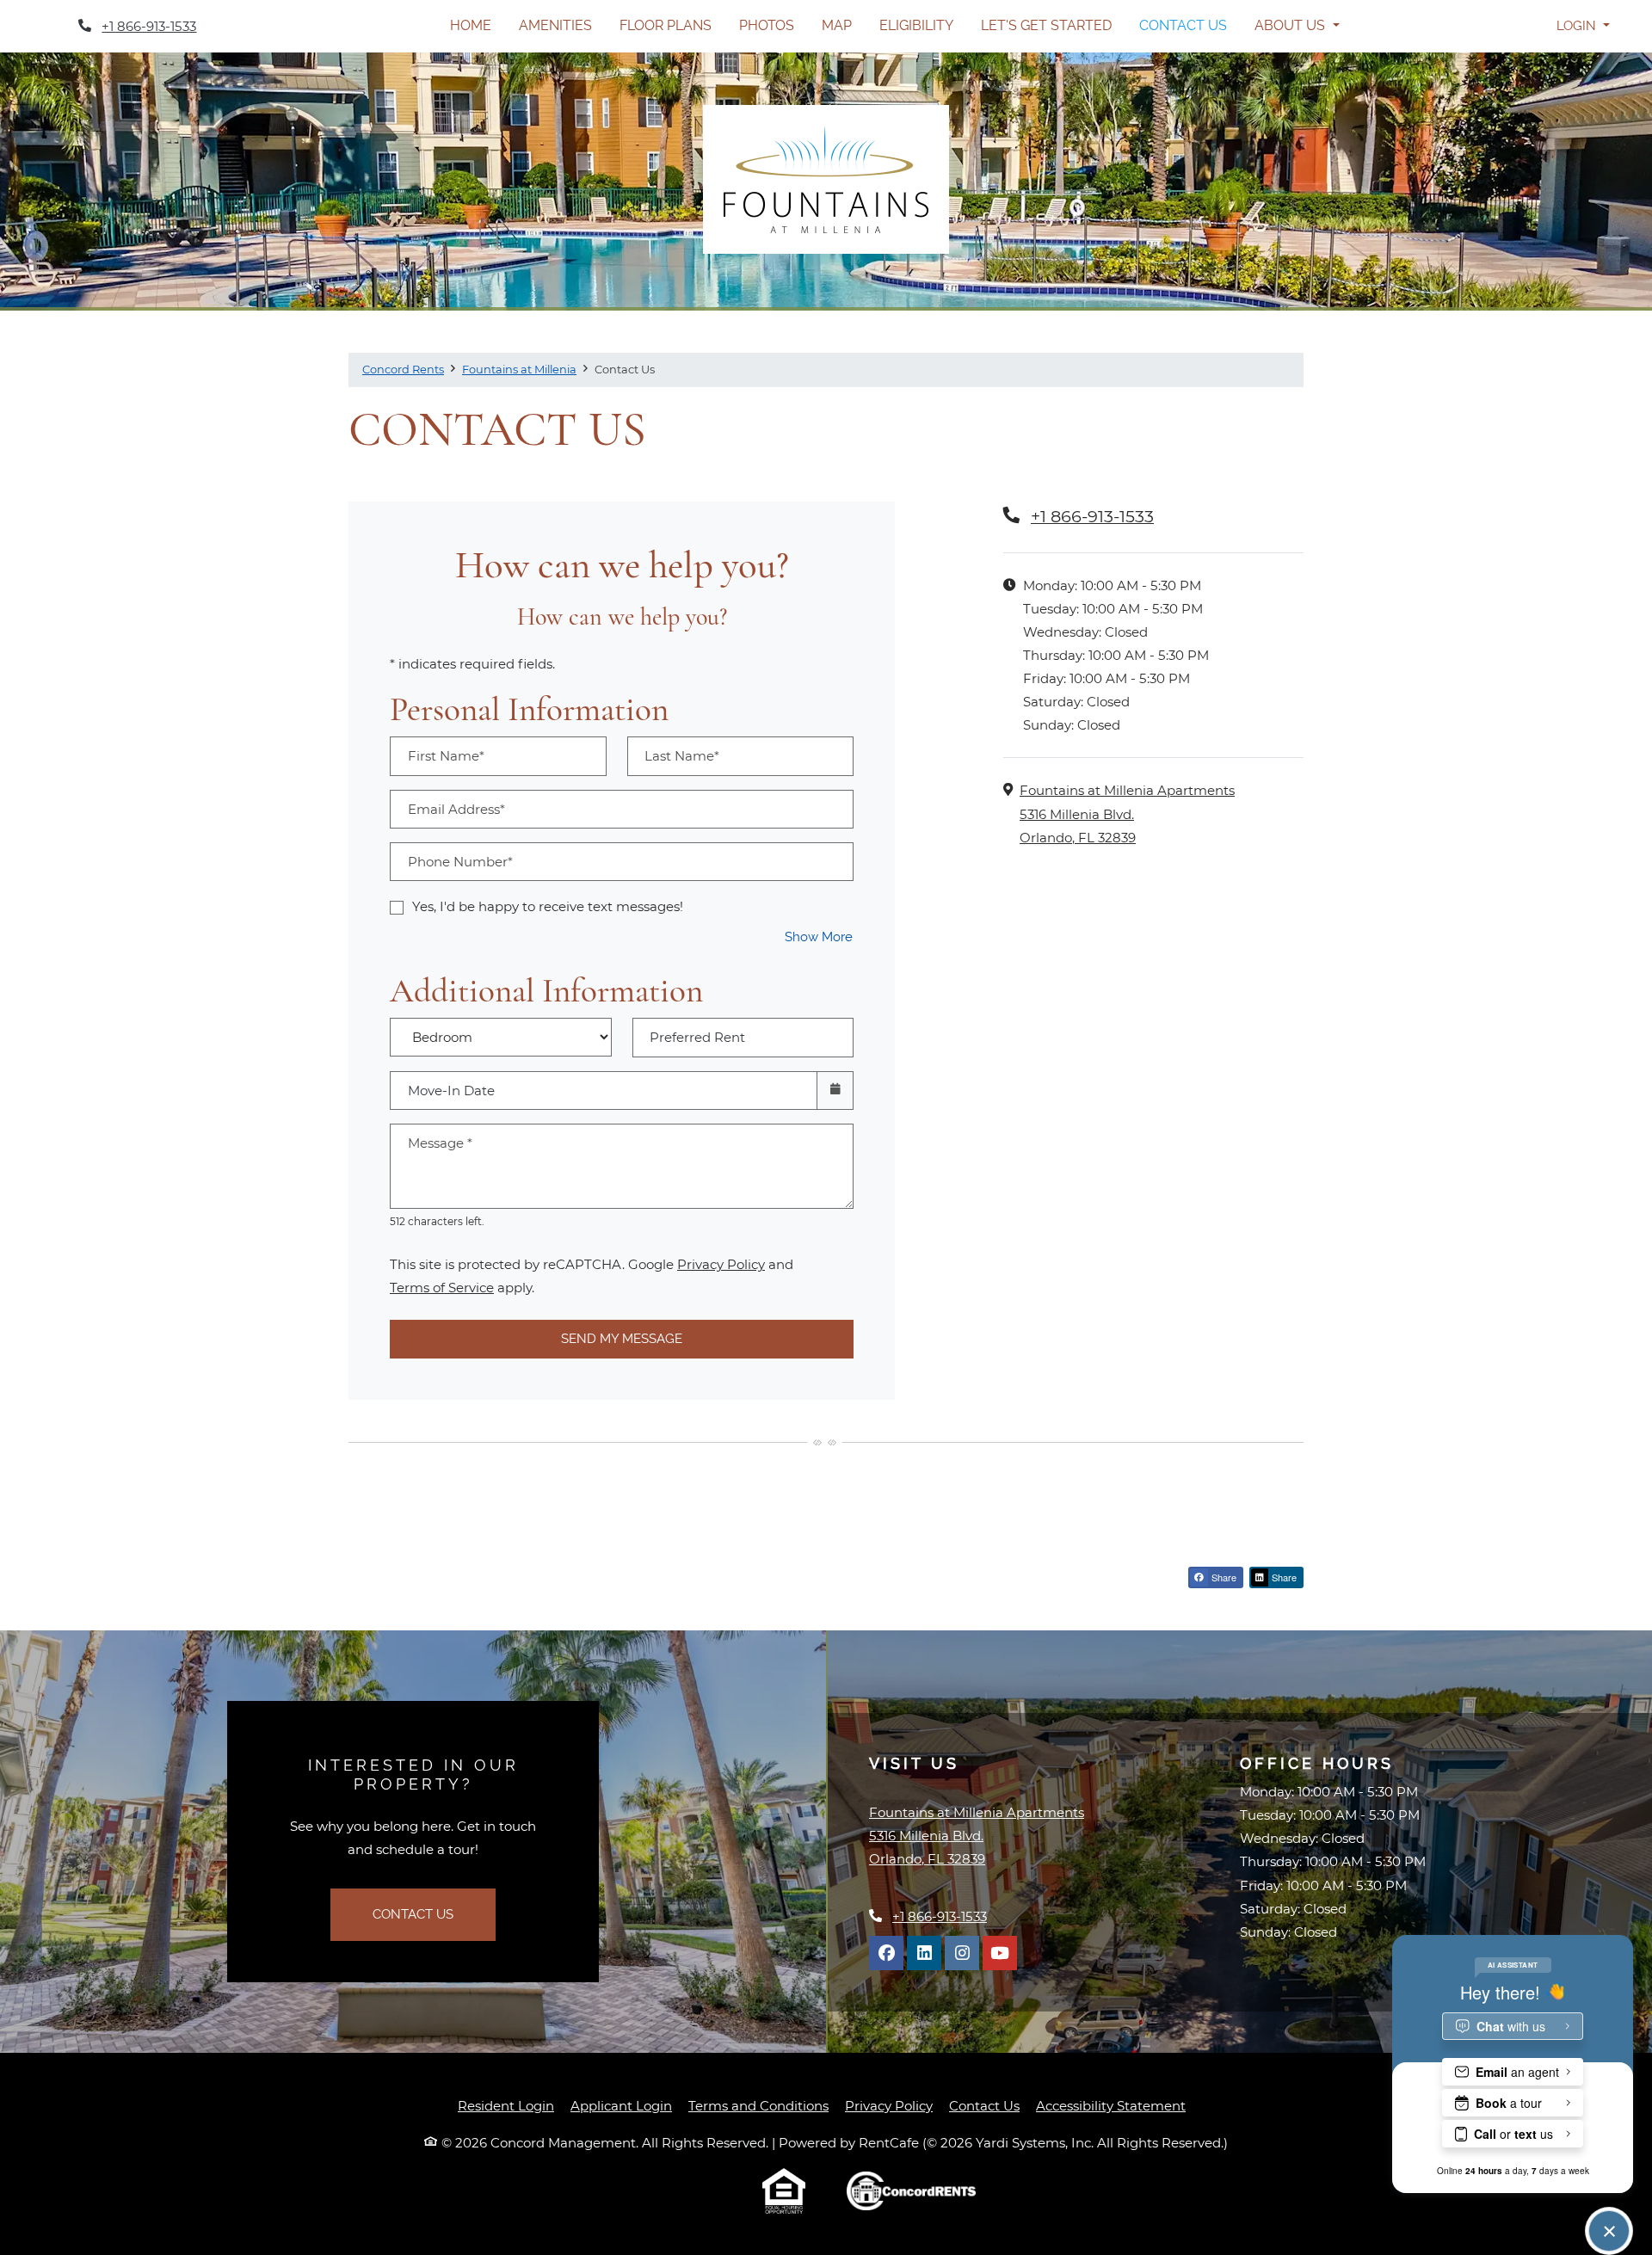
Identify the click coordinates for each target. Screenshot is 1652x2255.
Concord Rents (403, 369)
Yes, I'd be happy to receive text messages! (548, 906)
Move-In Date (451, 1091)
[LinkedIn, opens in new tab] (924, 1953)
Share (1223, 1577)
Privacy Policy (721, 1264)
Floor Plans (666, 25)
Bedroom (495, 1025)
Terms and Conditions (758, 2105)
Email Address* (456, 809)
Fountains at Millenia (519, 369)
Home (471, 25)
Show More (819, 937)
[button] (1583, 26)
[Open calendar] (835, 1091)
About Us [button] (1291, 25)
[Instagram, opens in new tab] (962, 1953)
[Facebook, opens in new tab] (886, 1953)
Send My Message (622, 1339)
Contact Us (1183, 25)
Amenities (555, 25)
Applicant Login (621, 2105)
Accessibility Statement (1111, 2105)
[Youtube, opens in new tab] (1000, 1953)
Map (837, 25)
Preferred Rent (697, 1037)
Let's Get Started (1046, 25)
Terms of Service (442, 1287)
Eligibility (916, 25)
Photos (767, 25)
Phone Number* (460, 862)
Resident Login (506, 2105)
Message (440, 1143)
